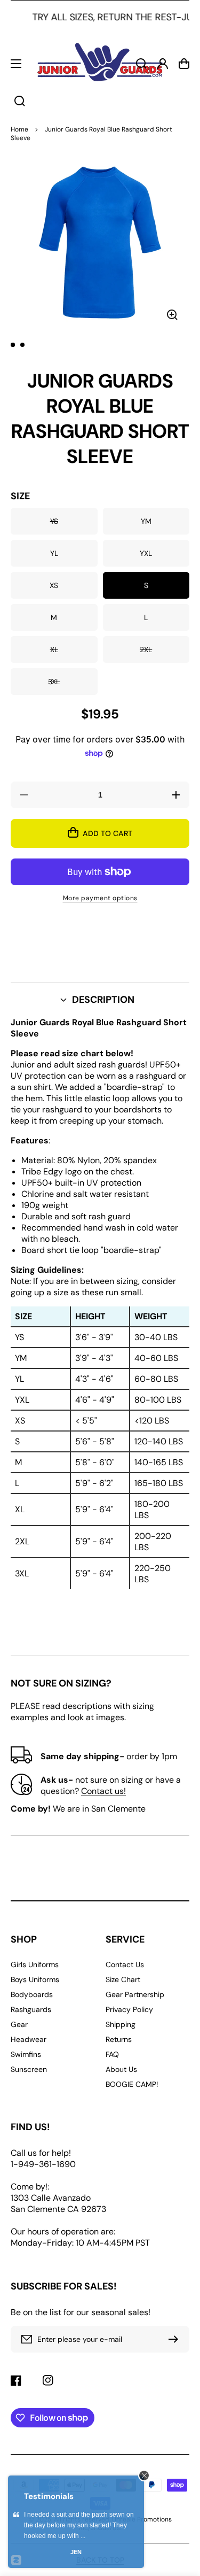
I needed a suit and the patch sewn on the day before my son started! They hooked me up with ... (79, 2525)
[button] (100, 1000)
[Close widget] (144, 2476)
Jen (76, 2552)
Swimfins (26, 2054)
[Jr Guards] (100, 64)
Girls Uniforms (35, 1964)
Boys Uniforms (35, 1979)
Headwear (29, 2039)
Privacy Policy (129, 2009)
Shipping (121, 2024)
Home (19, 129)
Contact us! (103, 1791)
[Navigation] (16, 64)
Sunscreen (29, 2069)
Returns (119, 2039)
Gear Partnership (135, 1994)
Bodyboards (32, 1994)
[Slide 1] (13, 345)
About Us (121, 2069)
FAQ (112, 2054)
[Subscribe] (176, 2339)
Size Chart (123, 1979)
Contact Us (125, 1964)
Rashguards (31, 2009)
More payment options (100, 898)
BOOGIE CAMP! (132, 2084)
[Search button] (20, 101)
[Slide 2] (22, 345)
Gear (19, 2024)
